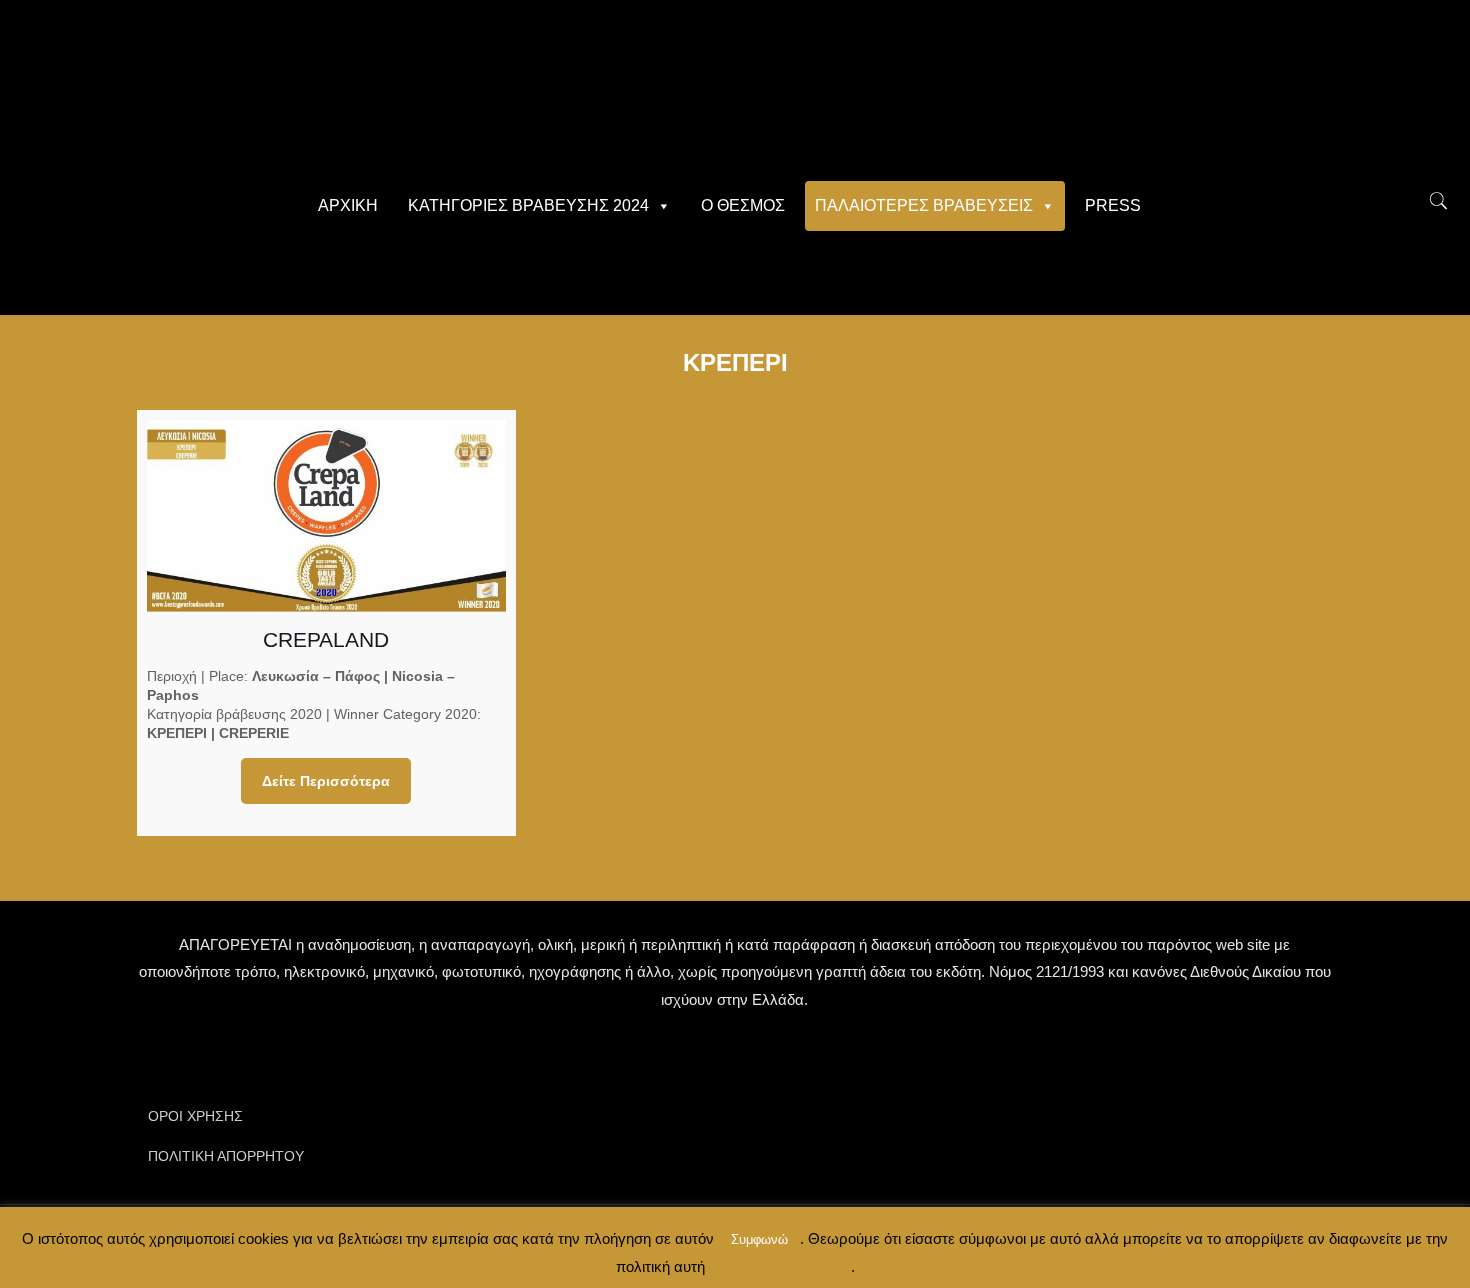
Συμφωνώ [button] (759, 1239)
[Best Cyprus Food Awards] (735, 90)
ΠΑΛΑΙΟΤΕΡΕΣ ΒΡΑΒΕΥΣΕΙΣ (924, 205)
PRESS (1113, 205)
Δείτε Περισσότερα (326, 781)
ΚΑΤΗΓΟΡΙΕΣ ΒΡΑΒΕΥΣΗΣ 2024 (528, 205)
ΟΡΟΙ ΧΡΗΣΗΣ (195, 1116)
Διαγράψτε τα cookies (778, 1266)
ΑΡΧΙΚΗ (348, 205)
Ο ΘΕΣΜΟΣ (743, 205)
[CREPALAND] (326, 516)
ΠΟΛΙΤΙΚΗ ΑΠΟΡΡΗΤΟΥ (226, 1156)
